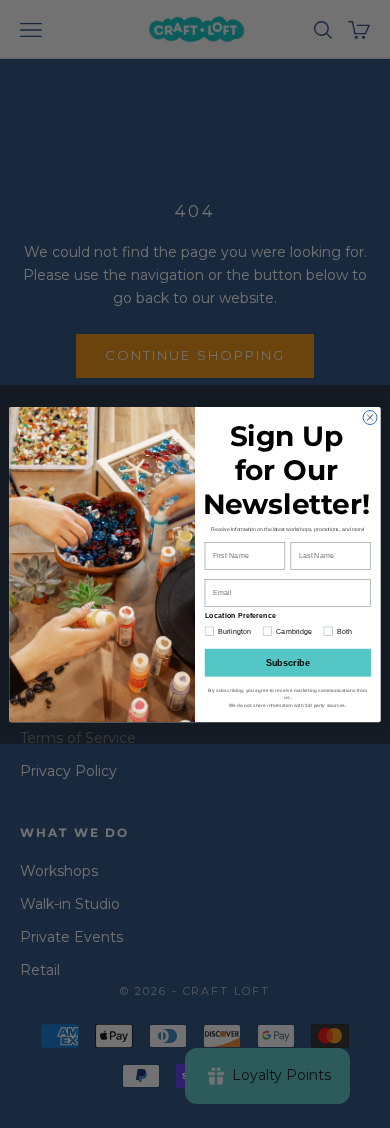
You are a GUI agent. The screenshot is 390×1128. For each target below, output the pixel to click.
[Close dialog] (370, 417)
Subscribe (288, 662)
